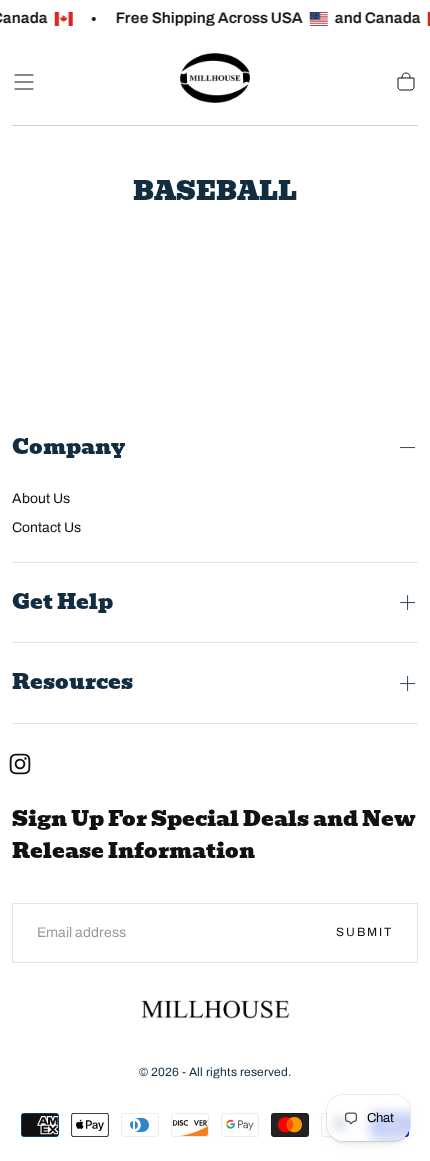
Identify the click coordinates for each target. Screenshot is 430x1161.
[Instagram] (20, 764)
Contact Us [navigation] (46, 527)
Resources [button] (72, 682)
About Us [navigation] (41, 498)
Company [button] (68, 447)
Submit (364, 932)
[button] (24, 82)
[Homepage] (215, 81)
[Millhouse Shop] (215, 1013)
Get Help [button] (62, 602)
